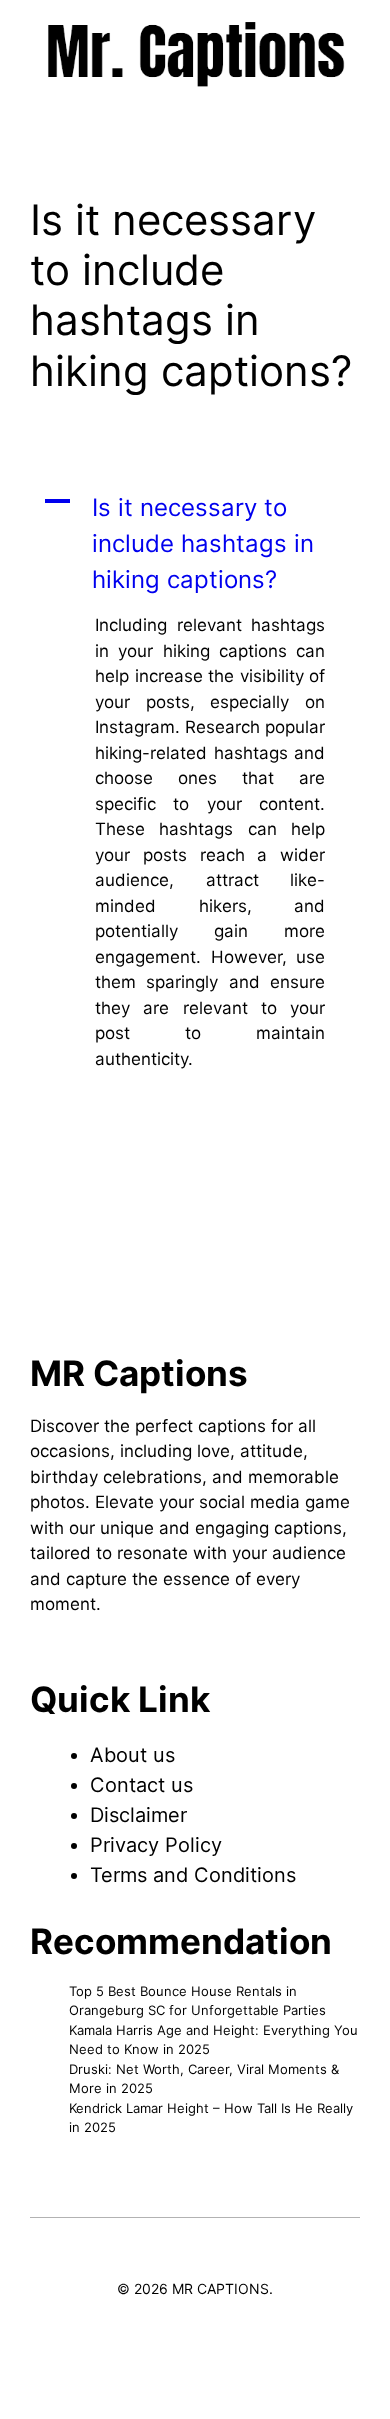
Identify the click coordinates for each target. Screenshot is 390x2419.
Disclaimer (138, 1815)
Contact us (141, 1785)
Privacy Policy (156, 1845)
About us (132, 1755)
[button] (195, 544)
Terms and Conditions (193, 1875)
